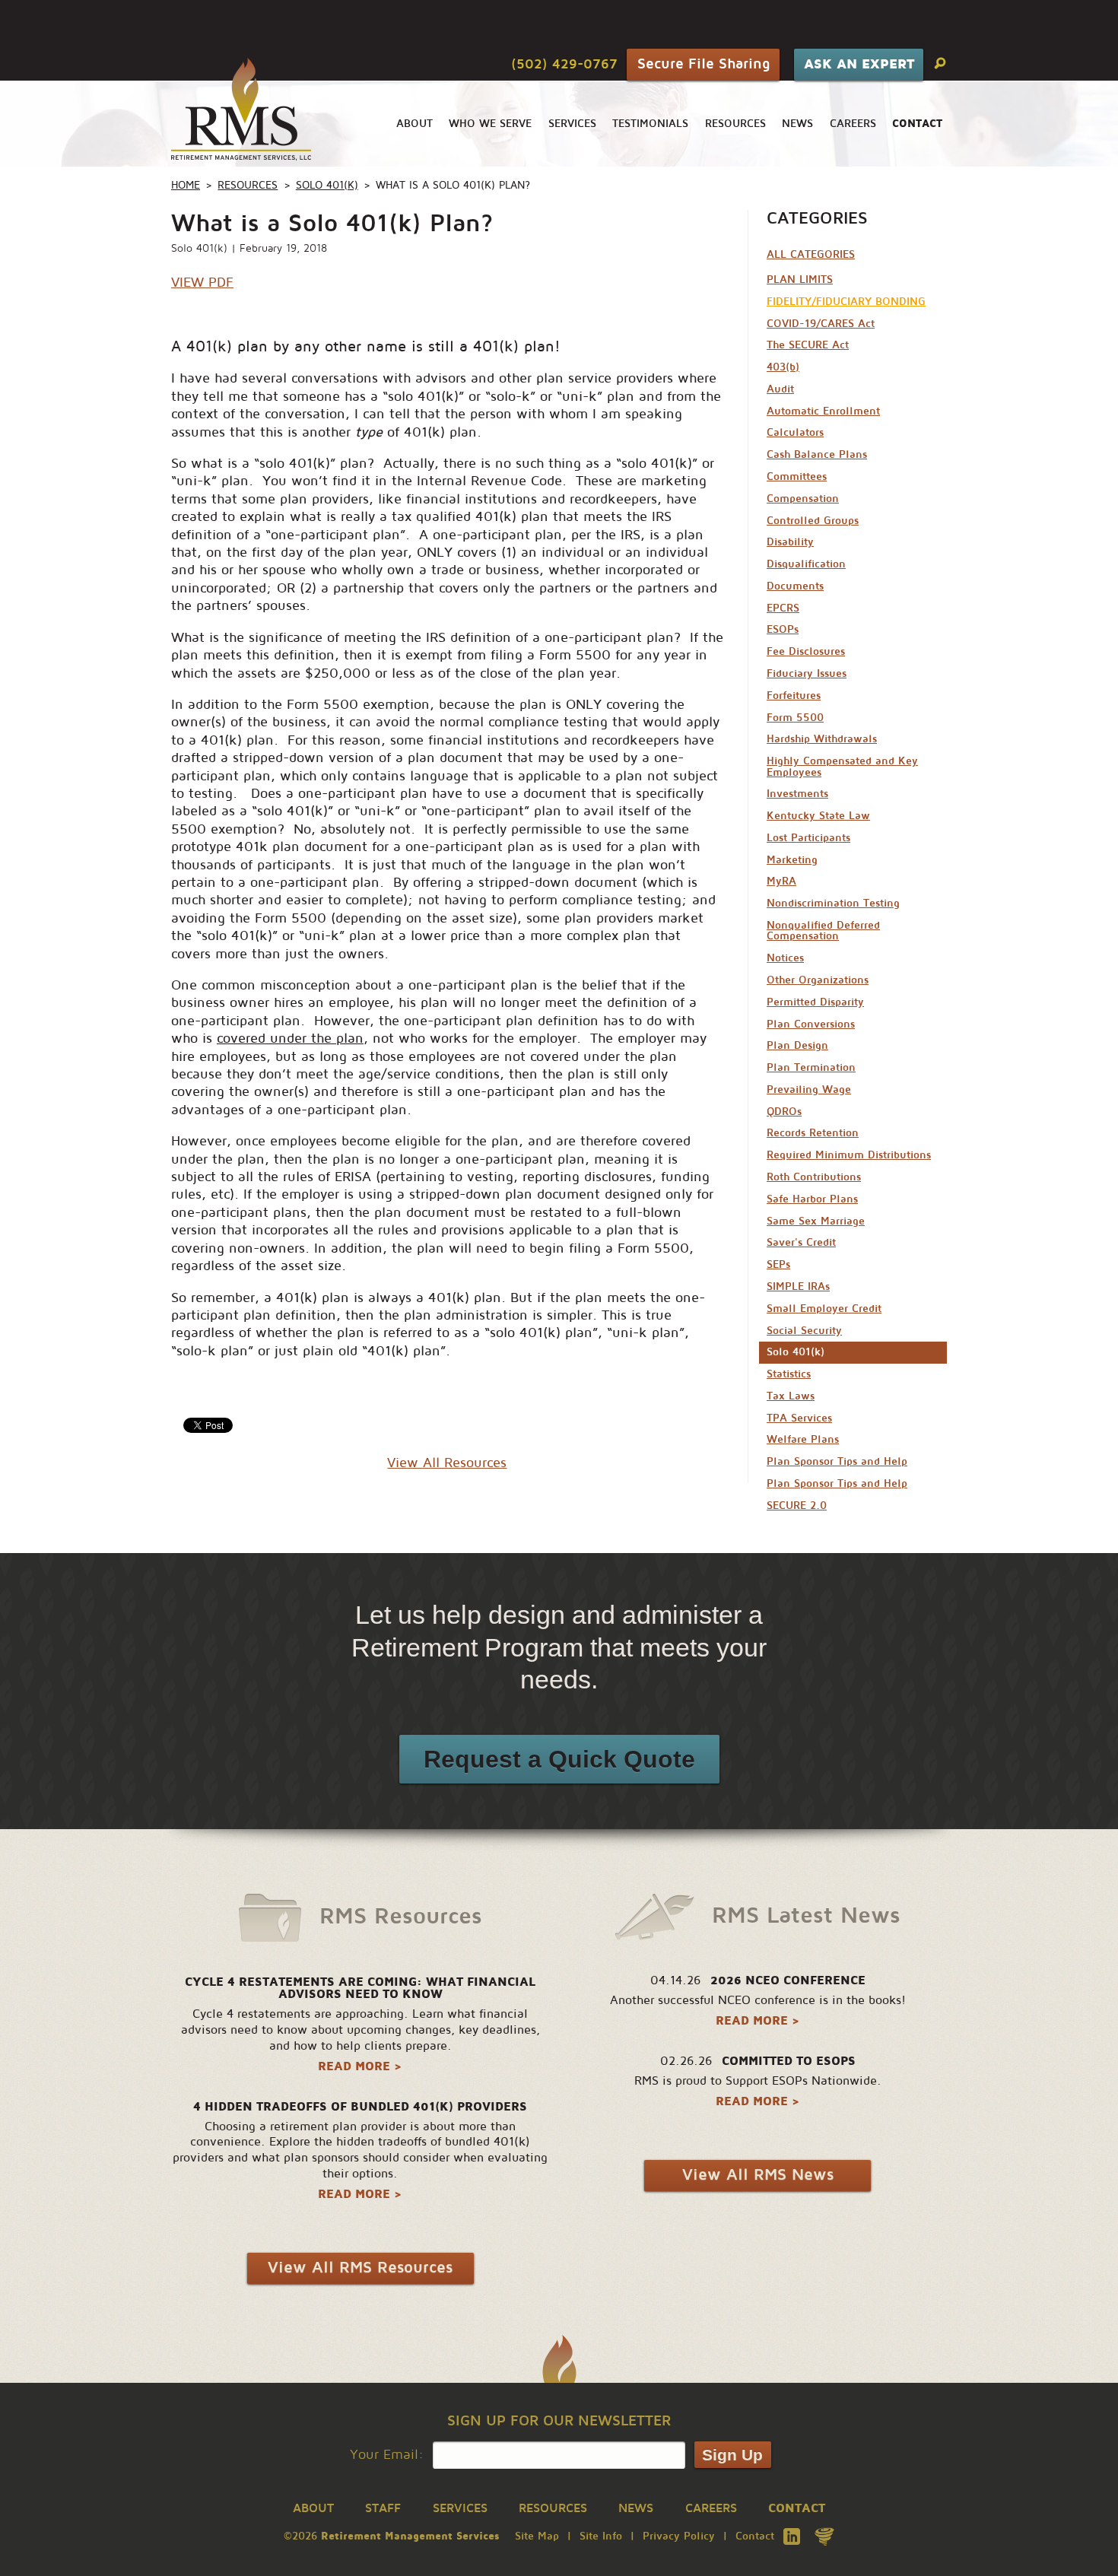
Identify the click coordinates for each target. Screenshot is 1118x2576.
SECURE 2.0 (797, 1506)
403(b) (783, 367)
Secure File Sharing (704, 64)
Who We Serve (490, 124)
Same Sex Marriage (816, 1221)
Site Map (537, 2536)
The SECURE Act (808, 345)
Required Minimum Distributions (849, 1155)
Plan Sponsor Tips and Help (837, 1461)
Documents (795, 586)
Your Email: (387, 2455)
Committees (797, 476)
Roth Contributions (814, 1177)
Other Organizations (818, 980)
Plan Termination (811, 1067)
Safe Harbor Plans (812, 1199)
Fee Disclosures (806, 651)
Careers (853, 124)
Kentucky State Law (818, 816)
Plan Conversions (811, 1024)
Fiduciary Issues (807, 673)
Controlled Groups (813, 521)
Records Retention (813, 1133)
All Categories (811, 254)
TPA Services (799, 1418)
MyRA (781, 881)
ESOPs (783, 629)
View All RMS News (758, 2175)
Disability (790, 542)
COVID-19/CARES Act (821, 324)
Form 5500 (795, 718)
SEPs (778, 1264)
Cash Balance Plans (817, 454)
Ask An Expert (859, 64)
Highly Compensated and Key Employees (842, 766)
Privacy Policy (679, 2536)
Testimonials (650, 124)
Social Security (804, 1331)
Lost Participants (808, 838)
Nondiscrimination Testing (833, 903)
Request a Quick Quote (559, 1759)
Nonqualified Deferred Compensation (823, 931)
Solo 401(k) (327, 185)
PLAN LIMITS (800, 280)
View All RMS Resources (360, 2268)
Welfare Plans (803, 1439)
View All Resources (447, 1463)
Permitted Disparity (815, 1002)
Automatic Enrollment (823, 411)
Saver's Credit (801, 1242)
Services (572, 124)
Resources (735, 124)
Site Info (601, 2536)
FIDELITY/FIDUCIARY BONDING (846, 302)
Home (186, 185)
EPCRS (783, 608)
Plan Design (797, 1045)
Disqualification (806, 564)
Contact (755, 2536)
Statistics (789, 1374)
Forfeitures (794, 696)
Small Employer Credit (824, 1309)
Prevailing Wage (809, 1089)
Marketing (792, 860)
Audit (780, 389)
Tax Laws (791, 1396)
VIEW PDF (202, 282)
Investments (797, 794)
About (414, 124)
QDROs (784, 1112)
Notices (785, 958)
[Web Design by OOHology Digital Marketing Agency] (824, 2536)
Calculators (795, 432)
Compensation (803, 499)
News (797, 124)
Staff (383, 2508)
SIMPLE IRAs (798, 1286)
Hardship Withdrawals (822, 739)
